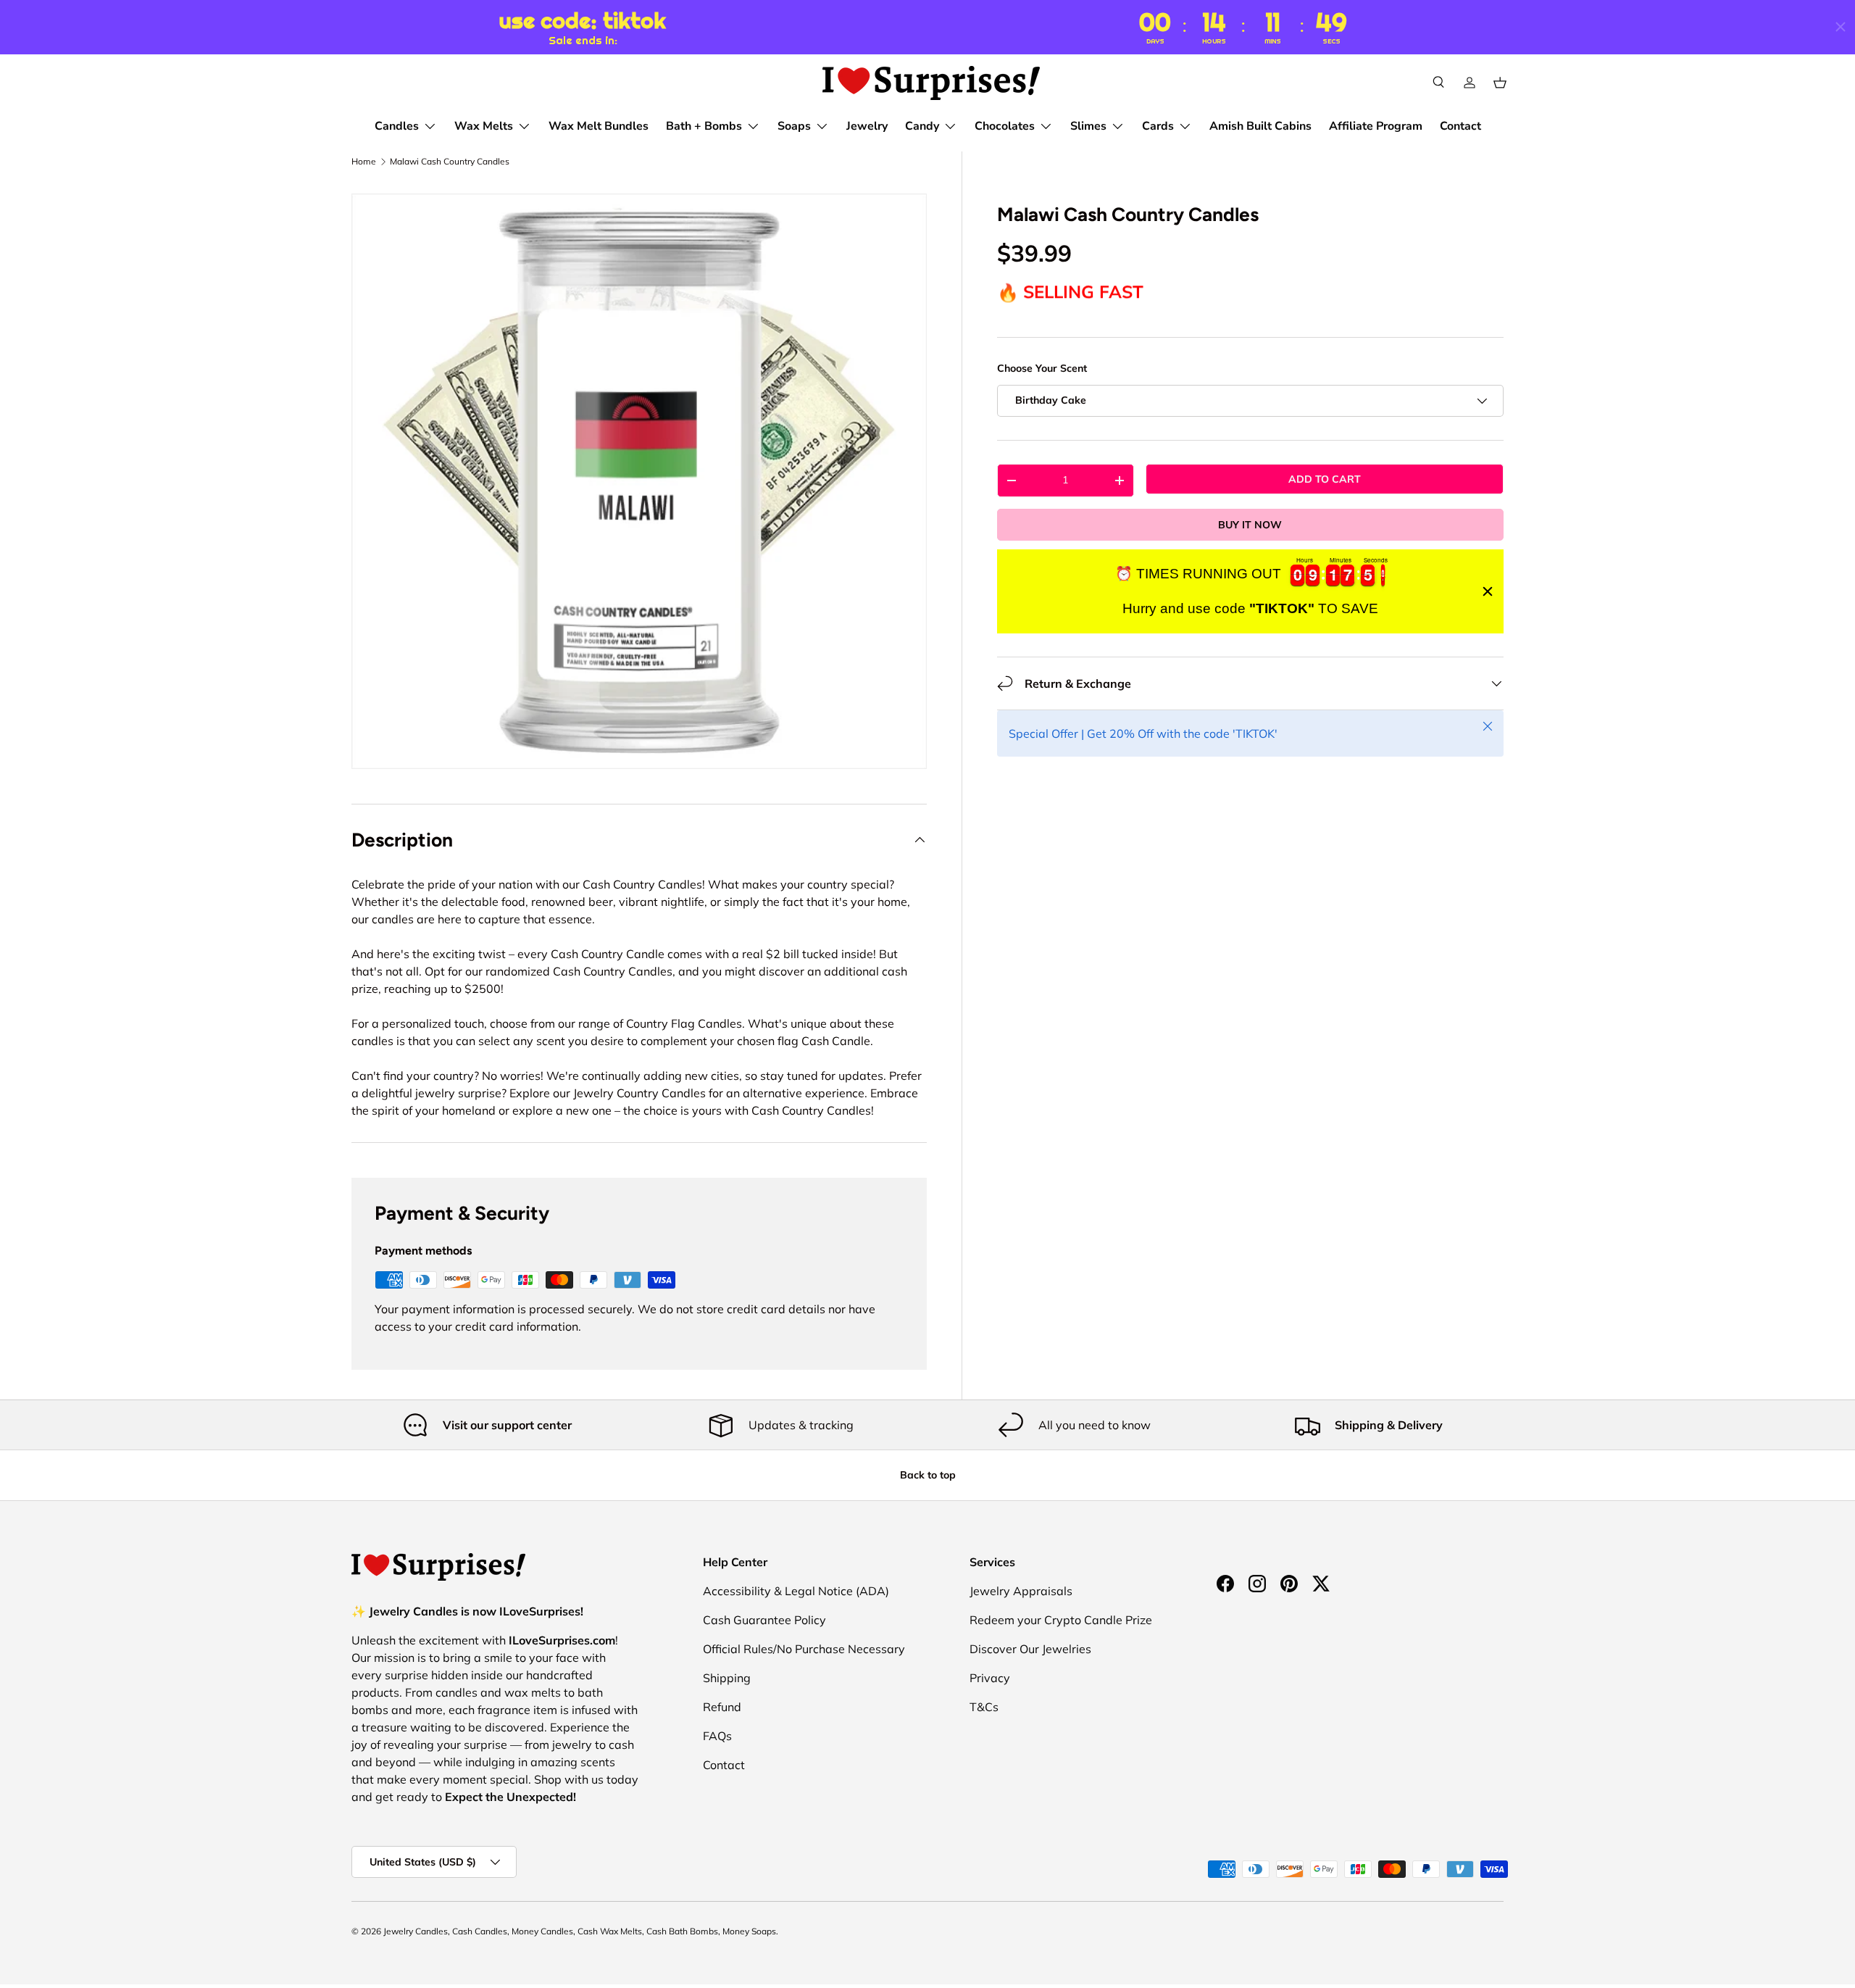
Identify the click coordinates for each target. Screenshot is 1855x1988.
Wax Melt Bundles (599, 126)
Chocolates (1005, 126)
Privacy (990, 1678)
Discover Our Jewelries (1030, 1649)
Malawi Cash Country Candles (450, 162)
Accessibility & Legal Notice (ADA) (796, 1591)
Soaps (794, 126)
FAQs (717, 1736)
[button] (1500, 83)
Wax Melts (484, 126)
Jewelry (867, 126)
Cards (1158, 126)
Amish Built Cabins (1260, 126)
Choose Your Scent (1042, 369)
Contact (1460, 126)
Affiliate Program (1376, 126)
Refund (722, 1707)
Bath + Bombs (704, 126)
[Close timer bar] (1841, 27)
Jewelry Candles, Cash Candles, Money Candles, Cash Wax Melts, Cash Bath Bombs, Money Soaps (580, 1931)
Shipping (727, 1678)
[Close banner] (1488, 591)
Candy (922, 126)
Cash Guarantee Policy (764, 1620)
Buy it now (1250, 525)
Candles (397, 126)
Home (364, 162)
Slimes (1088, 126)
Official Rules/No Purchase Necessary (804, 1649)
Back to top (928, 1475)
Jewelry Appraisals (1021, 1591)
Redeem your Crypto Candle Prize (1061, 1620)
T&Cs (984, 1707)
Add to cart (1325, 479)
